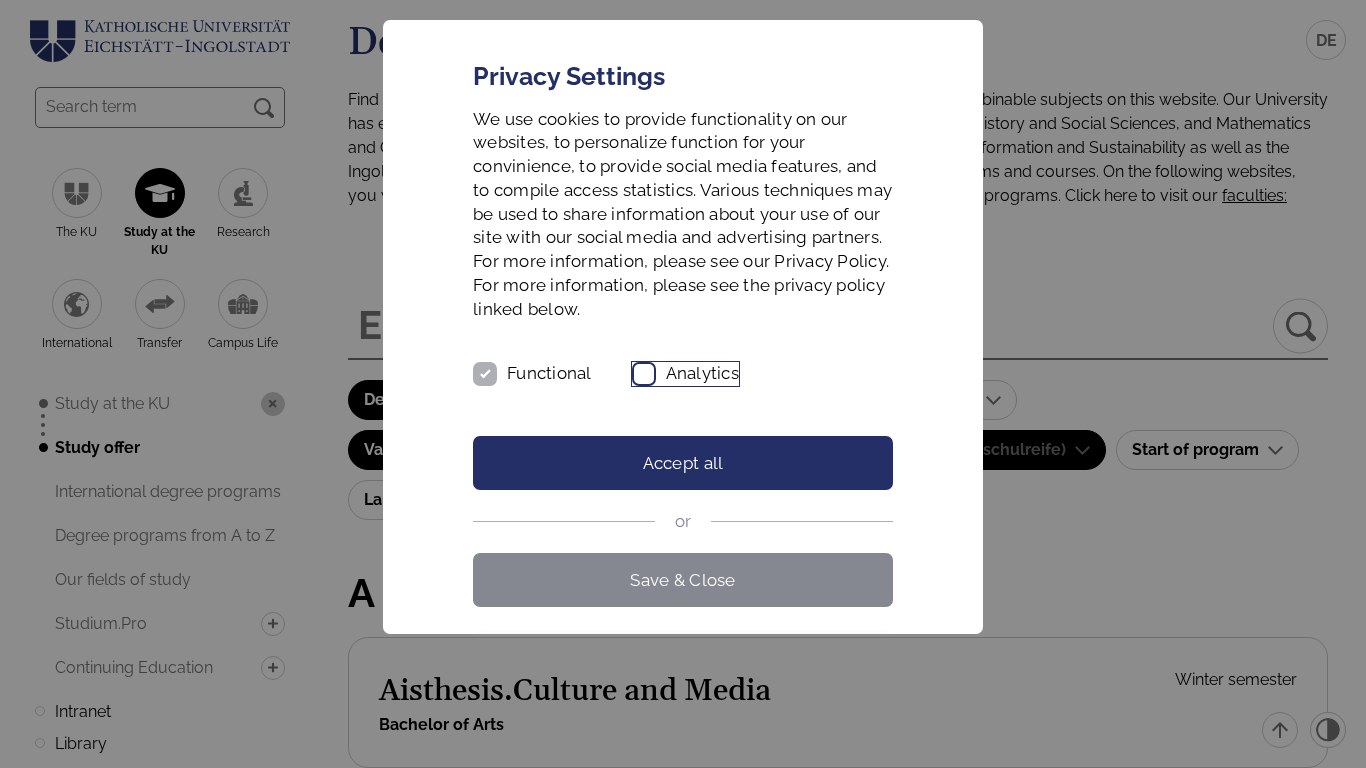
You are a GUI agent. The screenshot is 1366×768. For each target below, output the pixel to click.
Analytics (702, 373)
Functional (549, 373)
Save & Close (682, 580)
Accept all (683, 463)
